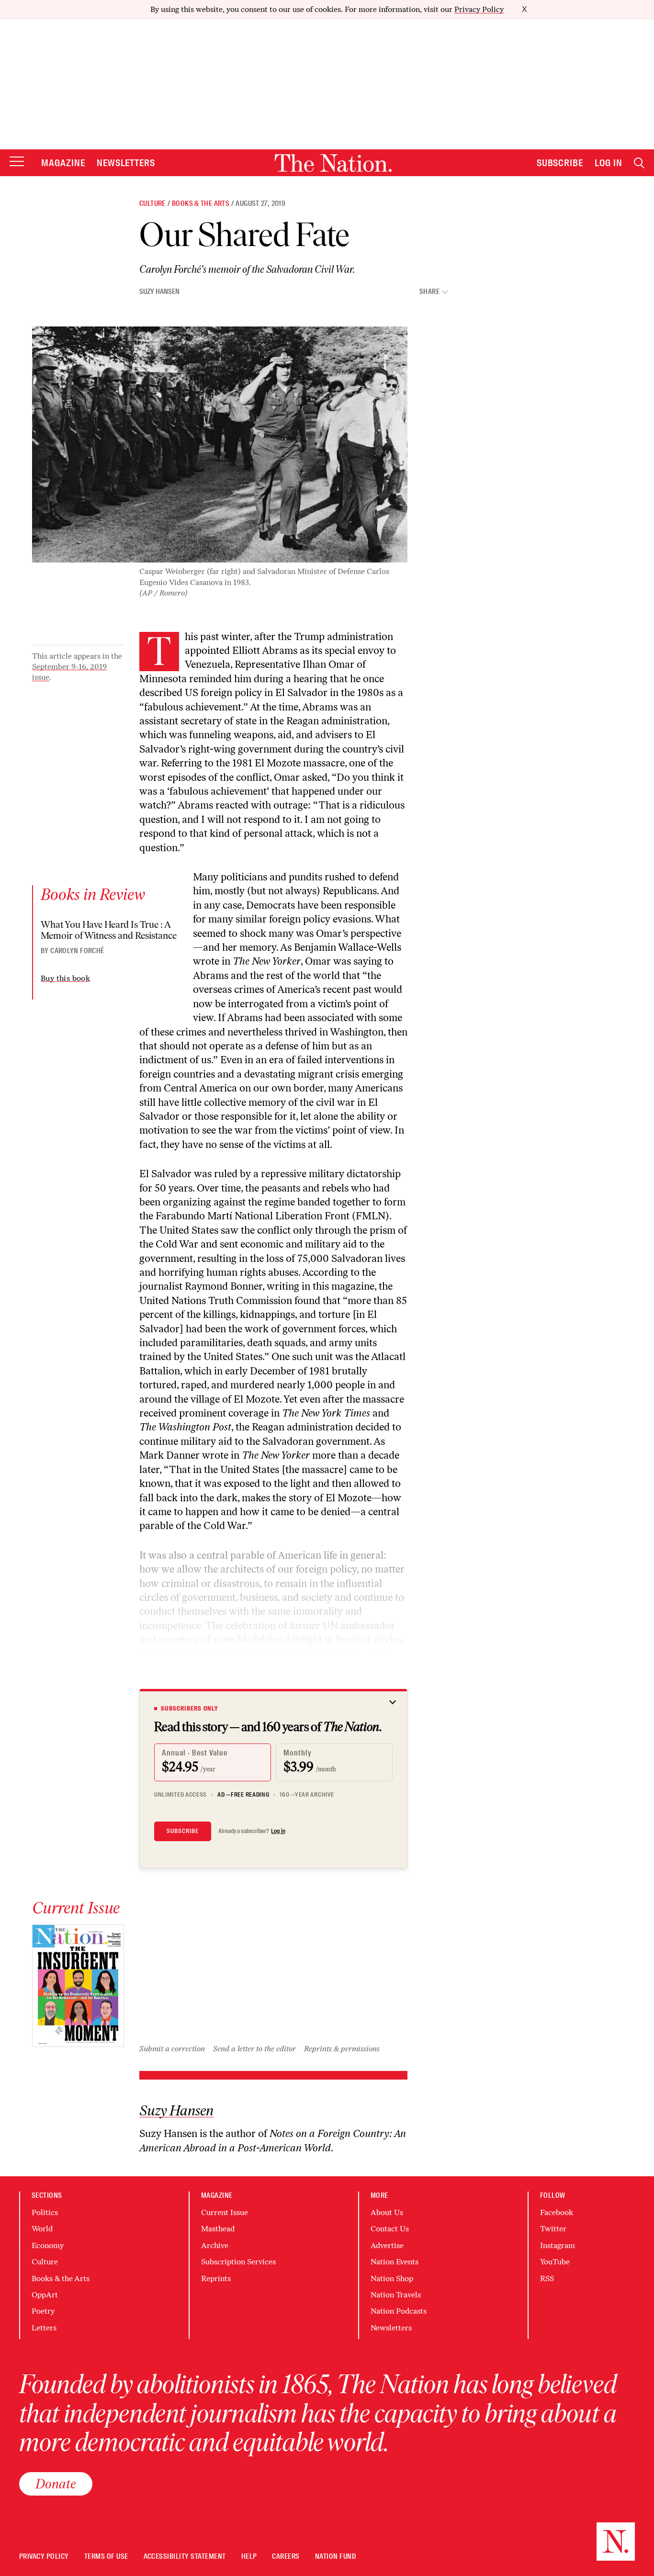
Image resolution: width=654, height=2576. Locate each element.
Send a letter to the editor (254, 2049)
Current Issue (225, 2212)
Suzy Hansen (159, 292)
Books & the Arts (201, 203)
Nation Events (395, 2262)
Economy (48, 2245)
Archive (215, 2245)
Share (429, 292)
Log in (278, 1831)
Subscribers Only (190, 1709)
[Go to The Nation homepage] (333, 163)
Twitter (553, 2229)
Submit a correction (172, 2049)
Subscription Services (238, 2262)
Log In (609, 163)
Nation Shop (392, 2278)
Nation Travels (396, 2295)
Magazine (63, 163)
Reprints (216, 2278)
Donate (56, 2484)
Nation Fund (335, 2557)
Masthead (218, 2229)
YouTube (555, 2262)
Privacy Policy (479, 9)
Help (249, 2557)
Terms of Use (106, 2557)
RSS (547, 2278)
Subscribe (560, 163)
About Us (387, 2212)
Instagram (558, 2245)
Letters (44, 2328)
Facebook (557, 2212)
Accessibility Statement (185, 2557)
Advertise (387, 2245)
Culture (152, 203)
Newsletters (126, 163)
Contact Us (390, 2229)
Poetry (43, 2311)
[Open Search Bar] (639, 163)
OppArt (45, 2295)
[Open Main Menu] (17, 162)
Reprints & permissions (342, 2049)
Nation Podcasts (399, 2311)
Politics (45, 2212)
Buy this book (65, 978)
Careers (286, 2557)
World (42, 2229)
